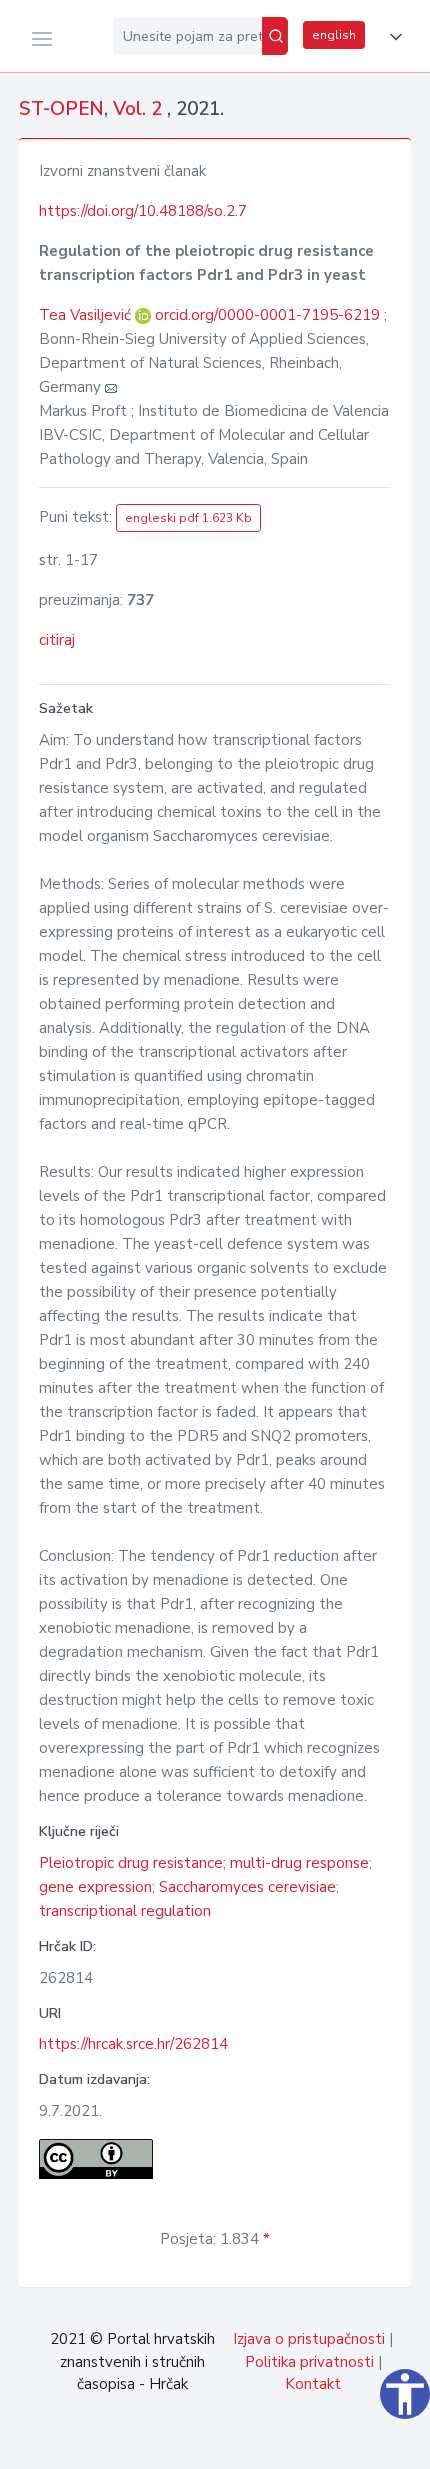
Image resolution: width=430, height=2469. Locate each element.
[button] (392, 37)
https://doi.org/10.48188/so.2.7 (143, 211)
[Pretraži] (275, 36)
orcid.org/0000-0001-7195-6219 (267, 315)
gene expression (95, 1887)
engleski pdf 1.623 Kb (188, 518)
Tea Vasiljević (87, 315)
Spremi (280, 2443)
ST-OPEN (61, 109)
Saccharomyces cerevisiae (247, 1887)
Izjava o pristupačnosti (309, 2339)
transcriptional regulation (125, 1911)
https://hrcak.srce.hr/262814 (133, 2044)
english (334, 35)
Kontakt (313, 2384)
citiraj (57, 640)
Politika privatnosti (309, 2362)
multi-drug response (299, 1863)
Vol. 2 (140, 109)
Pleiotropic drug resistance (131, 1863)
